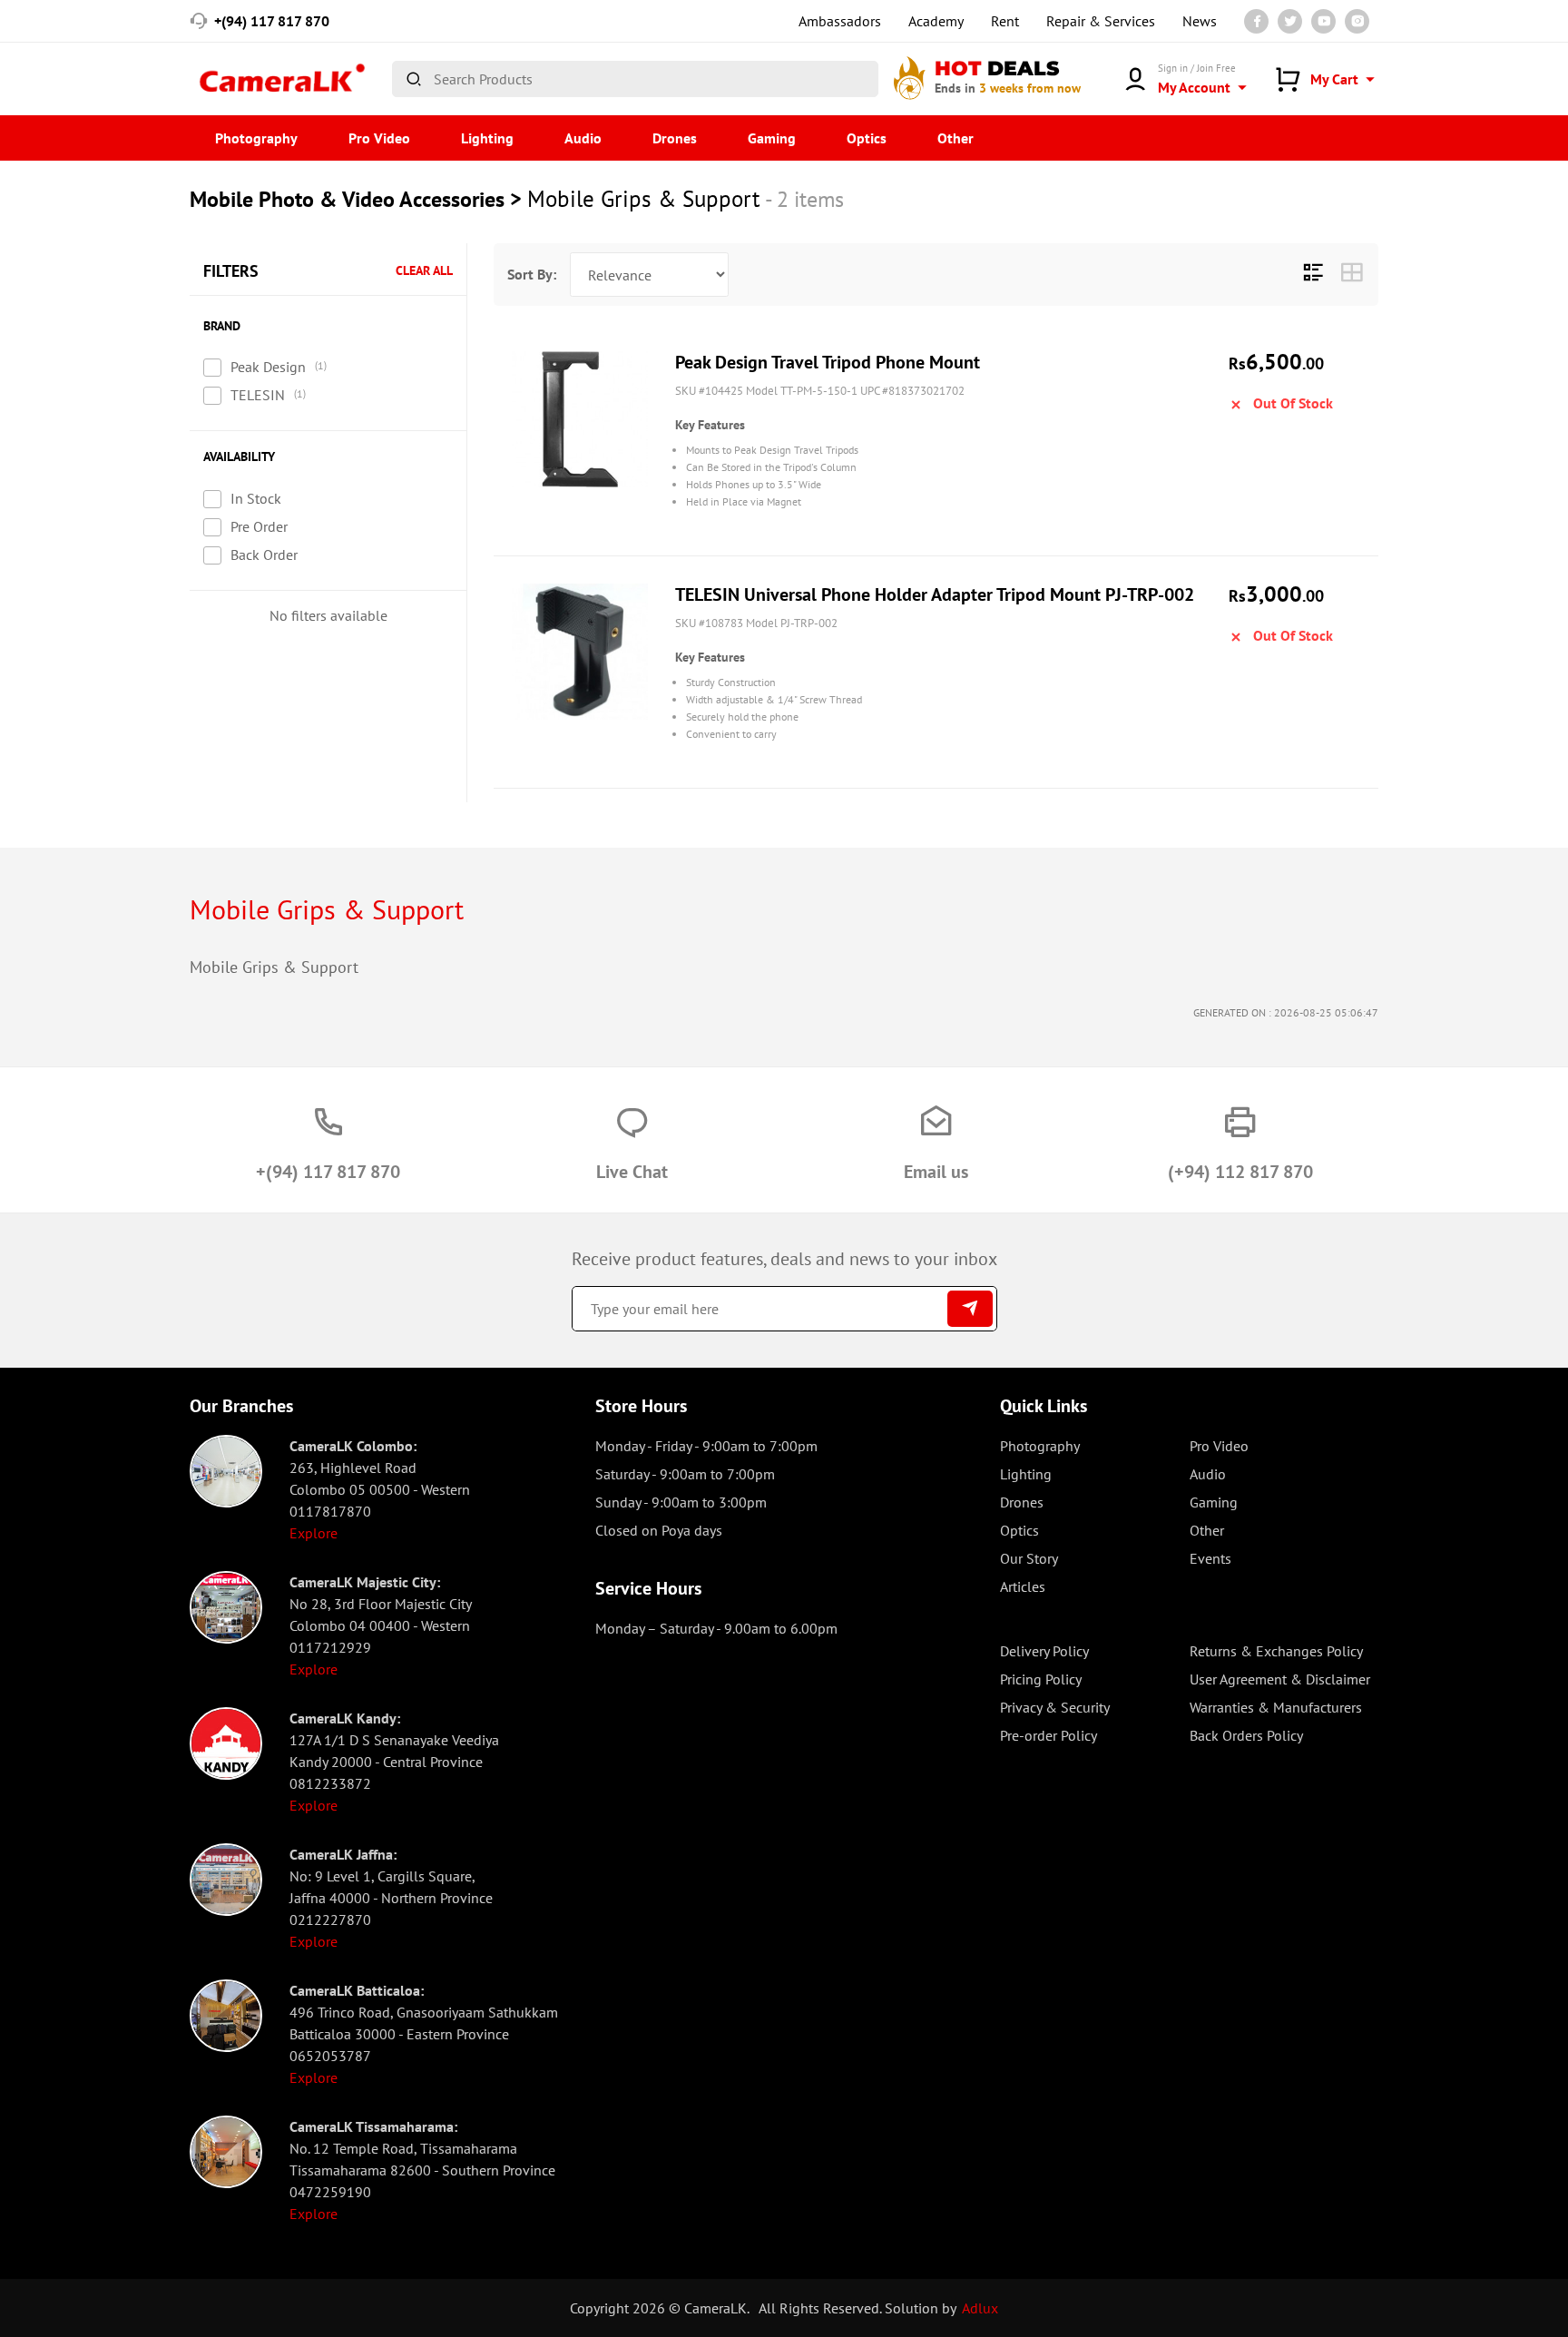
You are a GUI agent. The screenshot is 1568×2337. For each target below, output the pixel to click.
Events (1210, 1558)
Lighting (487, 138)
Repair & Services (1101, 21)
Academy (936, 21)
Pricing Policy (1041, 1679)
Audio (583, 138)
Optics (867, 138)
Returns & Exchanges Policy (1276, 1651)
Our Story (1029, 1558)
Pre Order (259, 526)
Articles (1023, 1586)
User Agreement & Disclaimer (1280, 1679)
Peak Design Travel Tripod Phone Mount (828, 362)
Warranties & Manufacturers (1276, 1707)
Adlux (980, 2308)
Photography (256, 138)
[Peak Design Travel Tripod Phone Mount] (580, 419)
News (1200, 21)
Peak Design (268, 367)
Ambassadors (840, 21)
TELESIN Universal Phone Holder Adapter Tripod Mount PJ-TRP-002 (935, 594)
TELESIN (258, 395)
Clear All (424, 271)
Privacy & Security (1055, 1707)
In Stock (256, 498)
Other (955, 138)
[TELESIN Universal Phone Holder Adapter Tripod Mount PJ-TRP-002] (580, 652)
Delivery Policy (1044, 1651)
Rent (1005, 21)
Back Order (264, 555)
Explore (314, 1533)
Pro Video (379, 138)
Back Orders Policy (1246, 1735)
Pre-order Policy (1049, 1735)
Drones (675, 138)
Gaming (772, 138)
